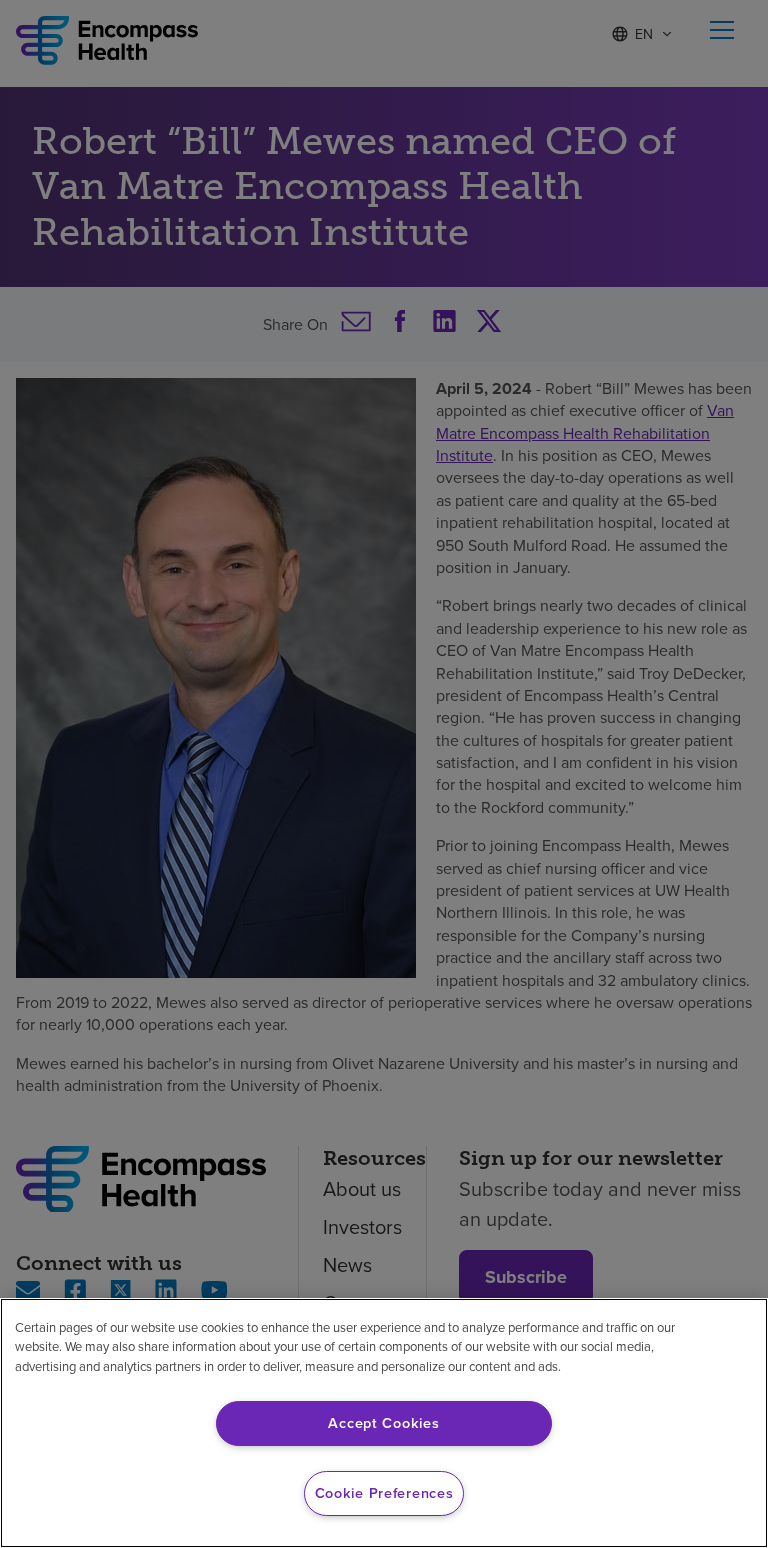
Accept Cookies (383, 1423)
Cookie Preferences (384, 1493)
